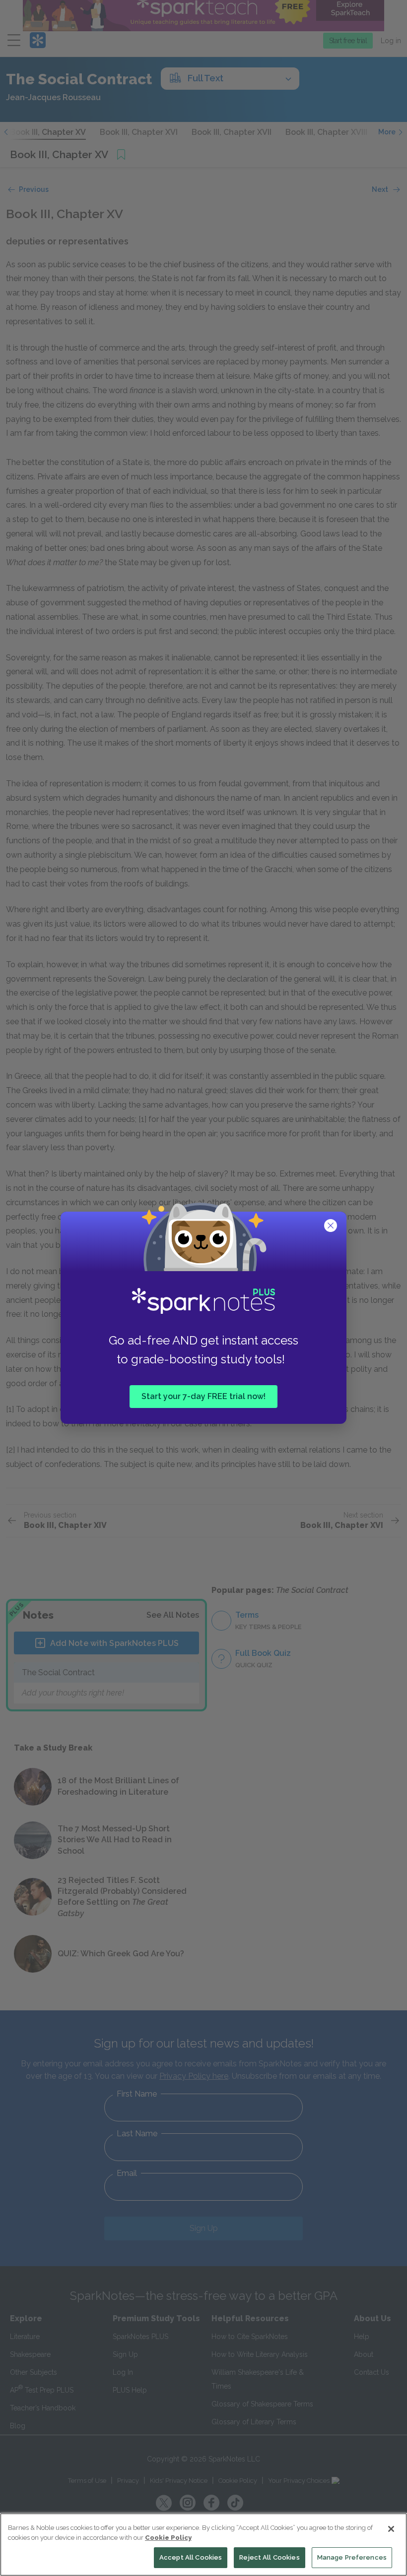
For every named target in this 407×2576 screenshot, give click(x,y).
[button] (332, 1227)
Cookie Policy (168, 2538)
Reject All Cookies (269, 2557)
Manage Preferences (352, 2557)
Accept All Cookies (191, 2557)
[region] (203, 2545)
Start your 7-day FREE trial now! (203, 1396)
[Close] (391, 2529)
